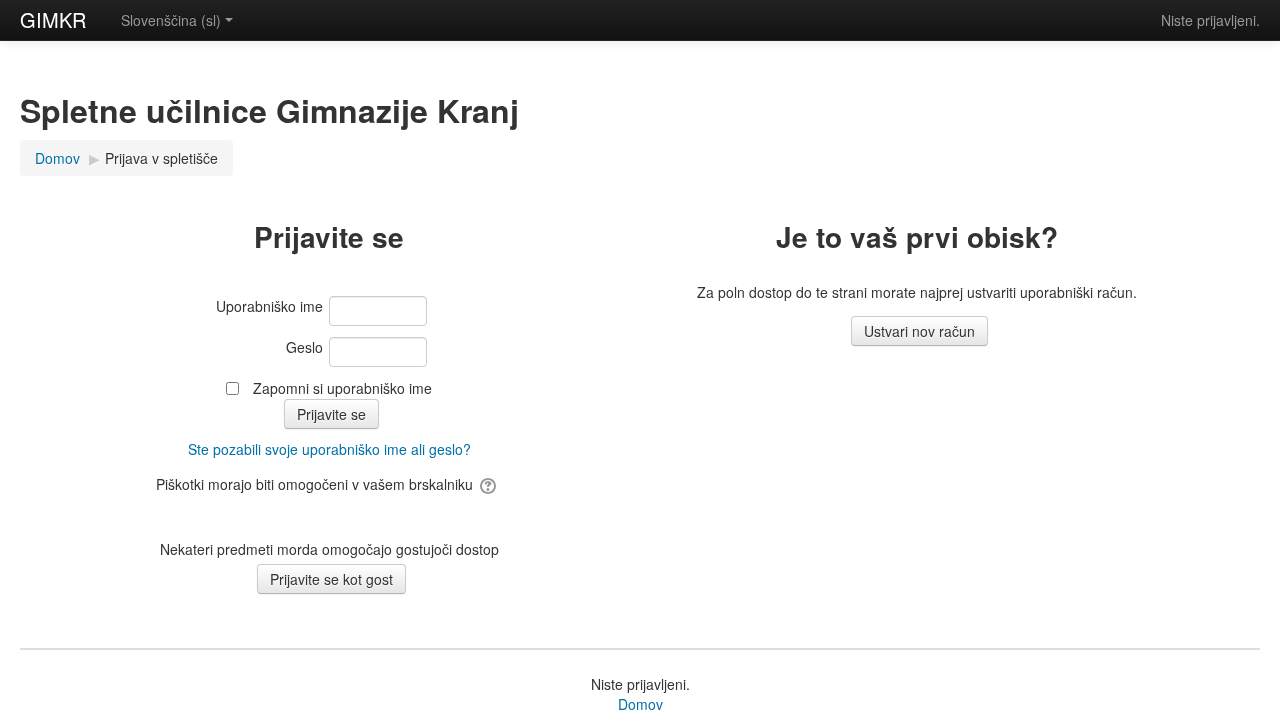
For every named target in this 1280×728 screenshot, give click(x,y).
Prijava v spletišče (161, 158)
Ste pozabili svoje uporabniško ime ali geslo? (329, 449)
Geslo (304, 347)
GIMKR (53, 19)
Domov (640, 704)
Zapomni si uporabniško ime (342, 388)
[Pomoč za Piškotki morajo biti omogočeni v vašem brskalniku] (489, 484)
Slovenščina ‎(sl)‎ (171, 20)
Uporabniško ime (269, 306)
